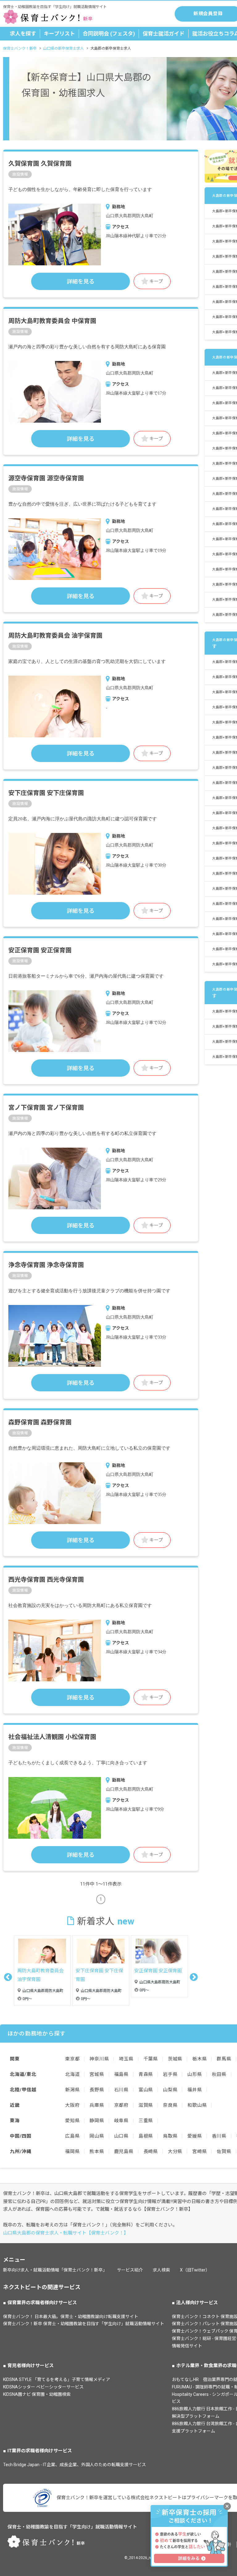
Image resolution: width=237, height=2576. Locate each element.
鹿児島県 (124, 2151)
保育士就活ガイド (164, 34)
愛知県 (72, 2121)
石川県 (121, 2090)
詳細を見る (81, 282)
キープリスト (59, 34)
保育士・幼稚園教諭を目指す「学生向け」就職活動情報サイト (72, 2527)
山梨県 (170, 2090)
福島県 (121, 2074)
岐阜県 (121, 2121)
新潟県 (72, 2090)
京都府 (121, 2105)
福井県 (195, 2090)
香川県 (219, 2136)
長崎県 (151, 2151)
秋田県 (219, 2074)
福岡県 (72, 2151)
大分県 (175, 2151)
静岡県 (97, 2121)
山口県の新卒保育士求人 (64, 48)
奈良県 (170, 2105)
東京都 (72, 2059)
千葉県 (151, 2059)
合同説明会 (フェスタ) (109, 34)
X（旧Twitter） (195, 2270)
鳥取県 (170, 2136)
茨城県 (175, 2059)
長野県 (97, 2090)
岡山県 (97, 2136)
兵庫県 (97, 2105)
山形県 (195, 2074)
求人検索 (161, 2270)
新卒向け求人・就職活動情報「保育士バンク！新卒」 (55, 2270)
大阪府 (72, 2105)
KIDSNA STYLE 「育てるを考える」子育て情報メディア (57, 2379)
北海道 (72, 2074)
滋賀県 (146, 2105)
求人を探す (23, 34)
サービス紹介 (130, 2270)
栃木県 (200, 2059)
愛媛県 (195, 2136)
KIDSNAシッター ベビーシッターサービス (43, 2387)
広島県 (72, 2136)
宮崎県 (200, 2151)
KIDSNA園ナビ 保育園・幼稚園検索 (37, 2394)
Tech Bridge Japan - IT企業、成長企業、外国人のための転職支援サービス (75, 2465)
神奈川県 (99, 2059)
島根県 (146, 2136)
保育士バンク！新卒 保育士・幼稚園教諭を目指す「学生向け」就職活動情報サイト (84, 2324)
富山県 (146, 2090)
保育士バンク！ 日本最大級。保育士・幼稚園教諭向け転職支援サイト (71, 2317)
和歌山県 (197, 2105)
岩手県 (170, 2074)
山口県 (121, 2136)
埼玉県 (126, 2059)
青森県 (146, 2074)
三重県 (146, 2121)
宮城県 (97, 2074)
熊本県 (97, 2151)
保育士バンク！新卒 (20, 48)
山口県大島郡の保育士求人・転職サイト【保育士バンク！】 (66, 2233)
